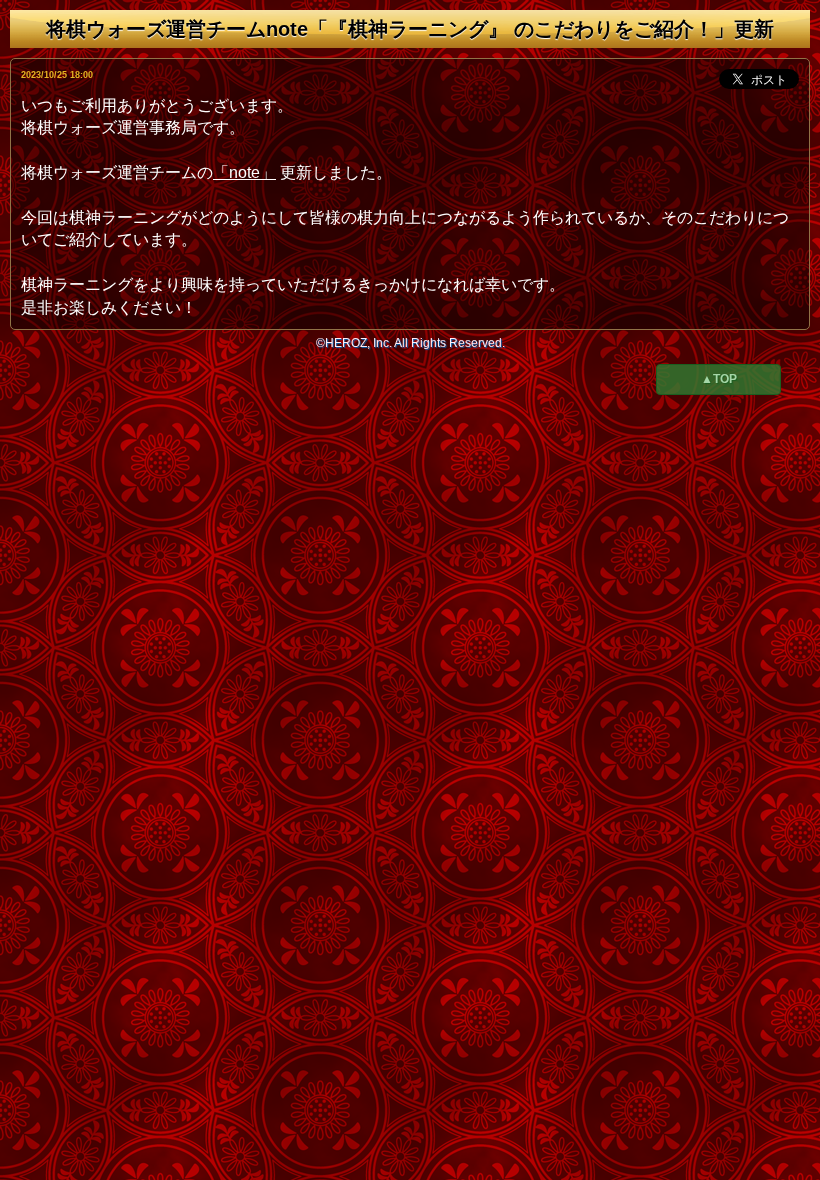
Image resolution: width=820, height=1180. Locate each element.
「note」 (244, 172)
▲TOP (719, 379)
